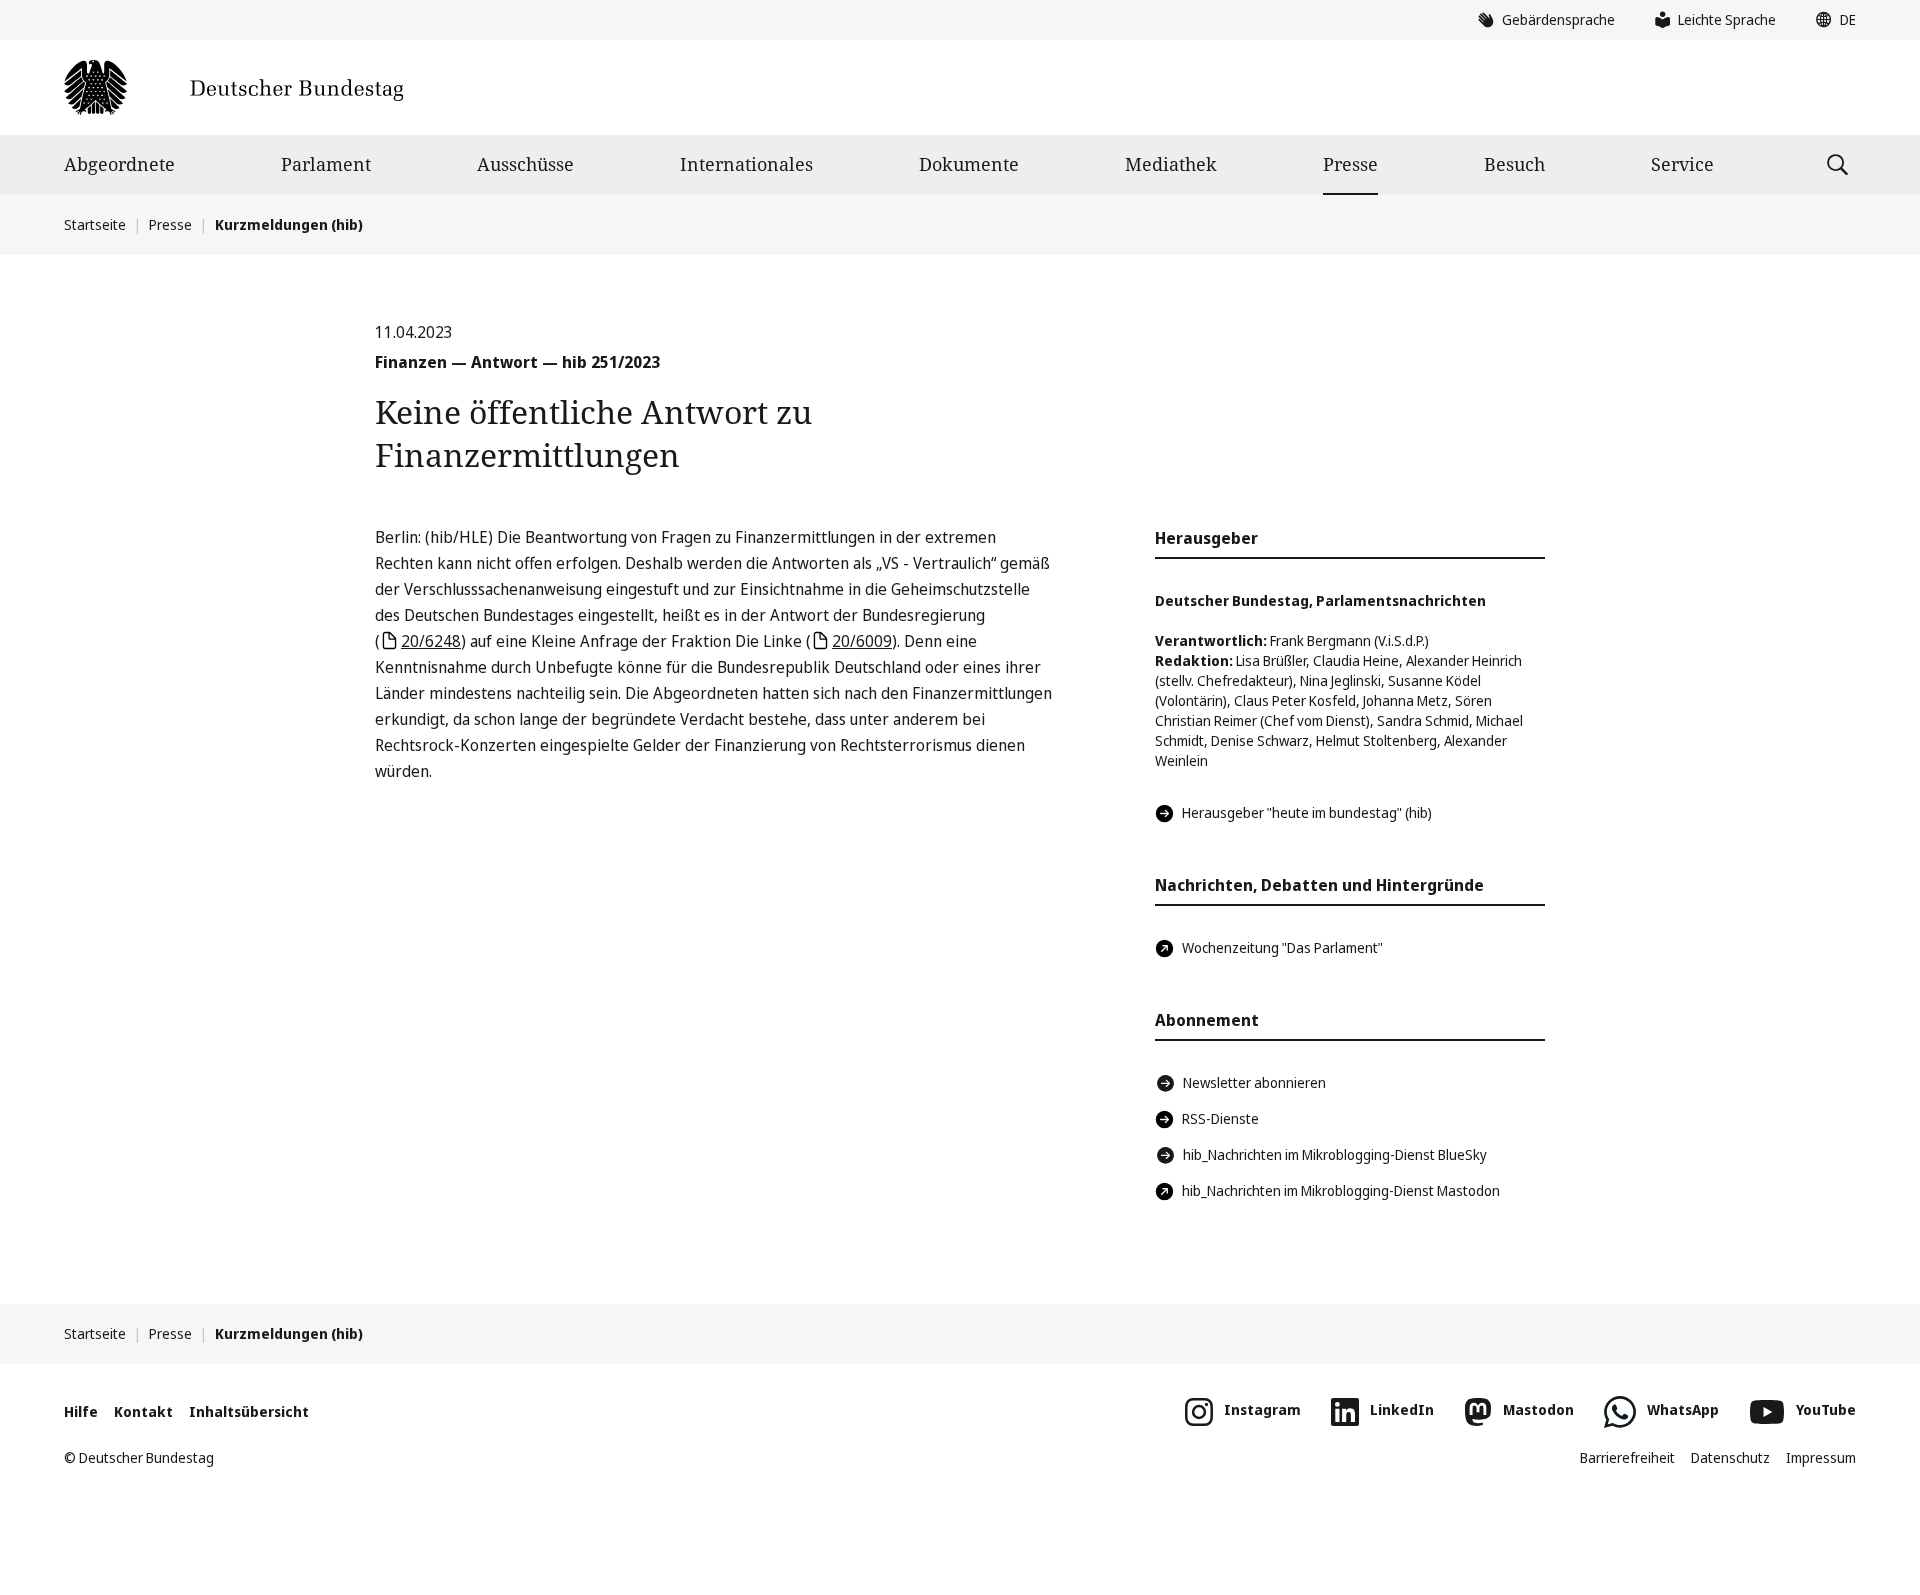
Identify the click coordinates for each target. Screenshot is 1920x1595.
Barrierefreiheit (1627, 1457)
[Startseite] (233, 87)
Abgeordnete (119, 164)
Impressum (1821, 1457)
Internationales (746, 164)
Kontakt (143, 1411)
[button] (1831, 20)
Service (1682, 164)
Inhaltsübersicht (249, 1411)
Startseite (95, 224)
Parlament (326, 164)
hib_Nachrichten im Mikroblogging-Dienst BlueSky (1335, 1154)
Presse (1350, 164)
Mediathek (1171, 164)
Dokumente (969, 164)
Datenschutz (1730, 1457)
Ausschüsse (525, 164)
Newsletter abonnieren (1254, 1082)
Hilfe (81, 1411)
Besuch (1514, 164)
